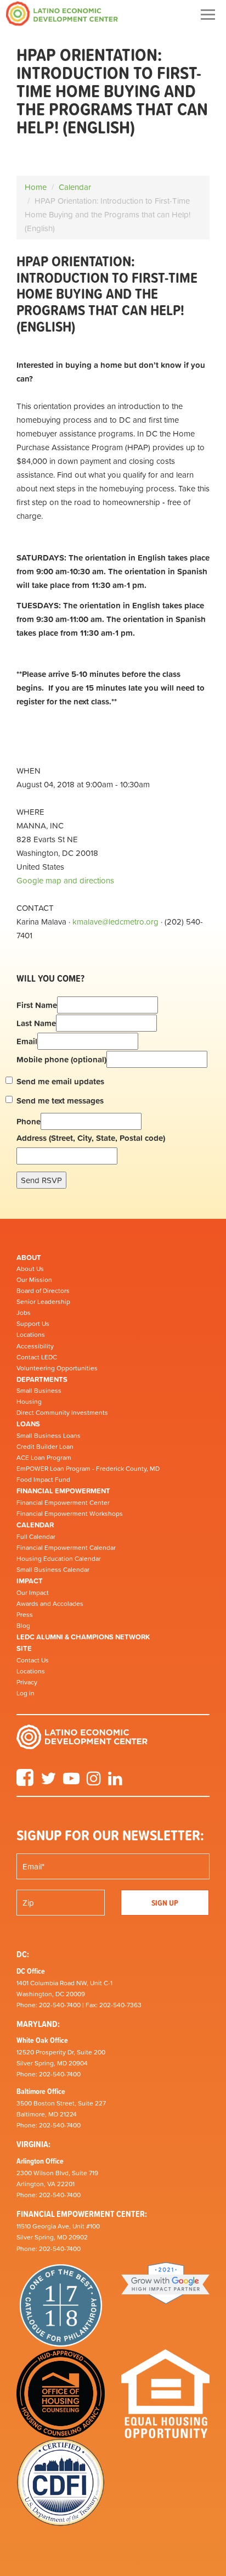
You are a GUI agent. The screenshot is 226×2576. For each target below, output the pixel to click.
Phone (29, 1121)
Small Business (39, 1391)
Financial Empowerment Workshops (70, 1514)
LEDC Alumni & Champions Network (83, 1637)
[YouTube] (71, 1782)
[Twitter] (48, 1782)
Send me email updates (60, 1081)
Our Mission (34, 1280)
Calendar (75, 187)
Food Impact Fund (43, 1480)
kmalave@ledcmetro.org (115, 922)
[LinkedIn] (115, 1782)
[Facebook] (25, 1782)
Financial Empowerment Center (63, 1503)
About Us (30, 1269)
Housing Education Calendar (59, 1559)
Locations (31, 1335)
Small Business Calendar (53, 1570)
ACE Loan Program (44, 1458)
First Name (37, 1005)
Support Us (33, 1324)
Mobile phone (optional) (61, 1059)
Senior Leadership (43, 1302)
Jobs (24, 1313)
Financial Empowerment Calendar (66, 1548)
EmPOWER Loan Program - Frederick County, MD (88, 1469)
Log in (26, 1693)
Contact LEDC (37, 1357)
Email (27, 1041)
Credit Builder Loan (45, 1447)
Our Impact (33, 1593)
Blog (23, 1626)
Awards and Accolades (50, 1604)
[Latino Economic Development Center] (62, 13)
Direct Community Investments (62, 1413)
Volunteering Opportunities (57, 1368)
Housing (29, 1402)
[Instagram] (94, 1782)
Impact (30, 1581)
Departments (42, 1379)
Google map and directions (65, 880)
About (29, 1258)
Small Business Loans (49, 1436)
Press (25, 1615)
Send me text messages (60, 1101)
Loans (28, 1424)
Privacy (27, 1682)
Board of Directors (43, 1291)
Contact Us (33, 1660)
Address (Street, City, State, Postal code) (91, 1138)
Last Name (36, 1023)
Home (36, 187)
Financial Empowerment (63, 1491)
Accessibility (35, 1346)
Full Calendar (36, 1537)
